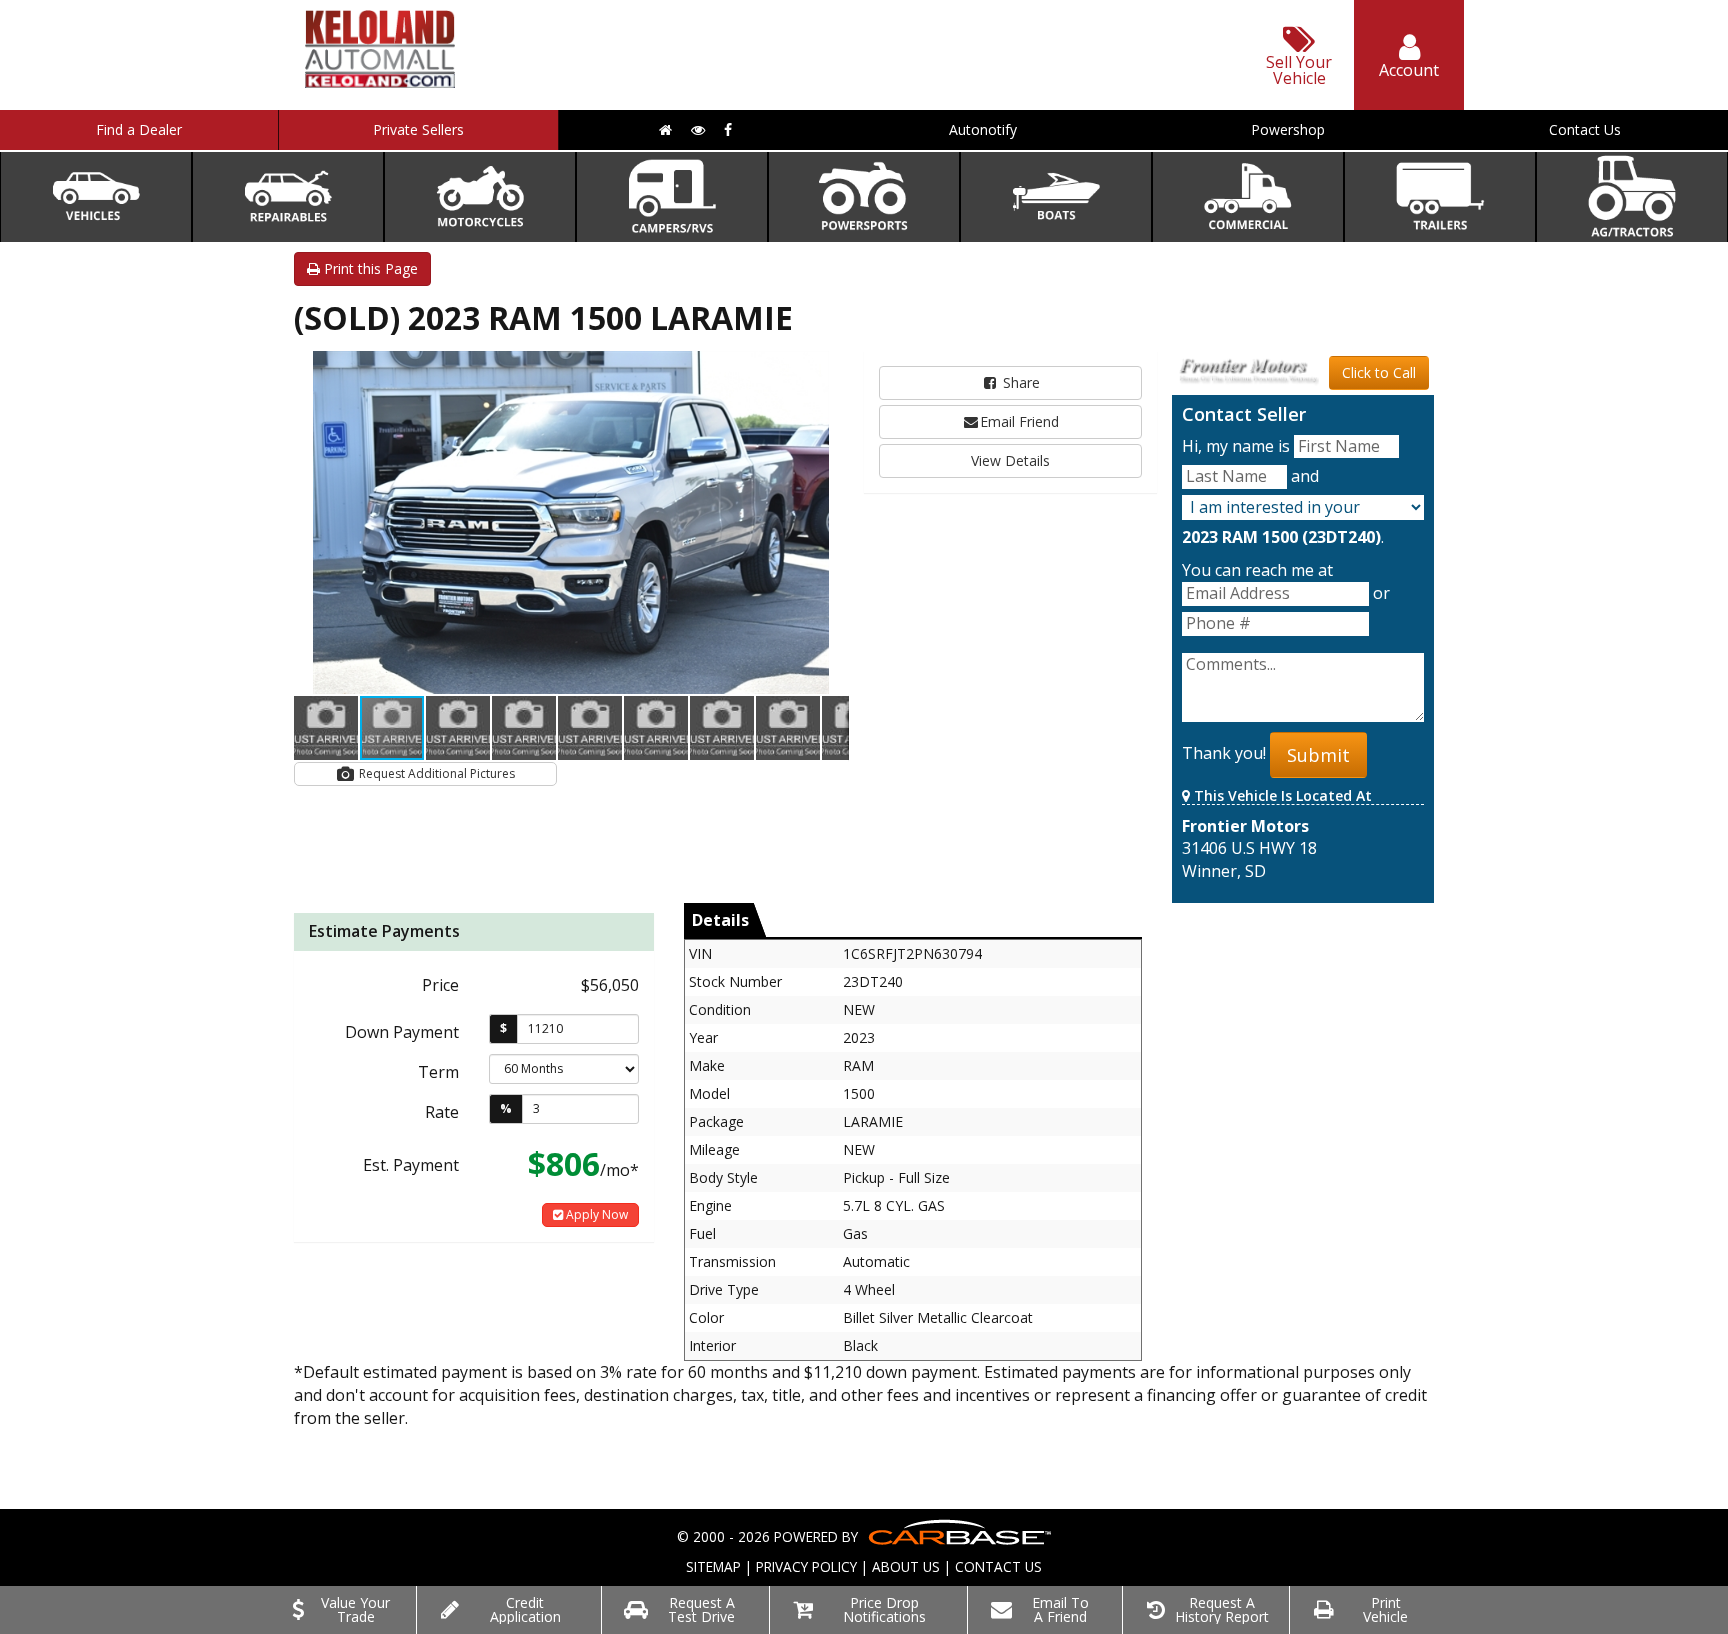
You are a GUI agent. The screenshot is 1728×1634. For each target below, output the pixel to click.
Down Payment (402, 1032)
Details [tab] (720, 920)
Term (438, 1072)
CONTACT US (998, 1566)
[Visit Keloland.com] (380, 81)
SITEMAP (713, 1566)
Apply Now (595, 1214)
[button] (831, 369)
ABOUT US (906, 1566)
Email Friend (1019, 421)
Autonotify (983, 129)
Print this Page (369, 268)
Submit (1318, 755)
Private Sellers (418, 129)
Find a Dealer (139, 129)
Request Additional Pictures (435, 773)
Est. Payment (411, 1165)
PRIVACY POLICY (806, 1566)
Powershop (1288, 129)
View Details (1010, 460)
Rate (442, 1112)
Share (1019, 382)
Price (440, 985)
